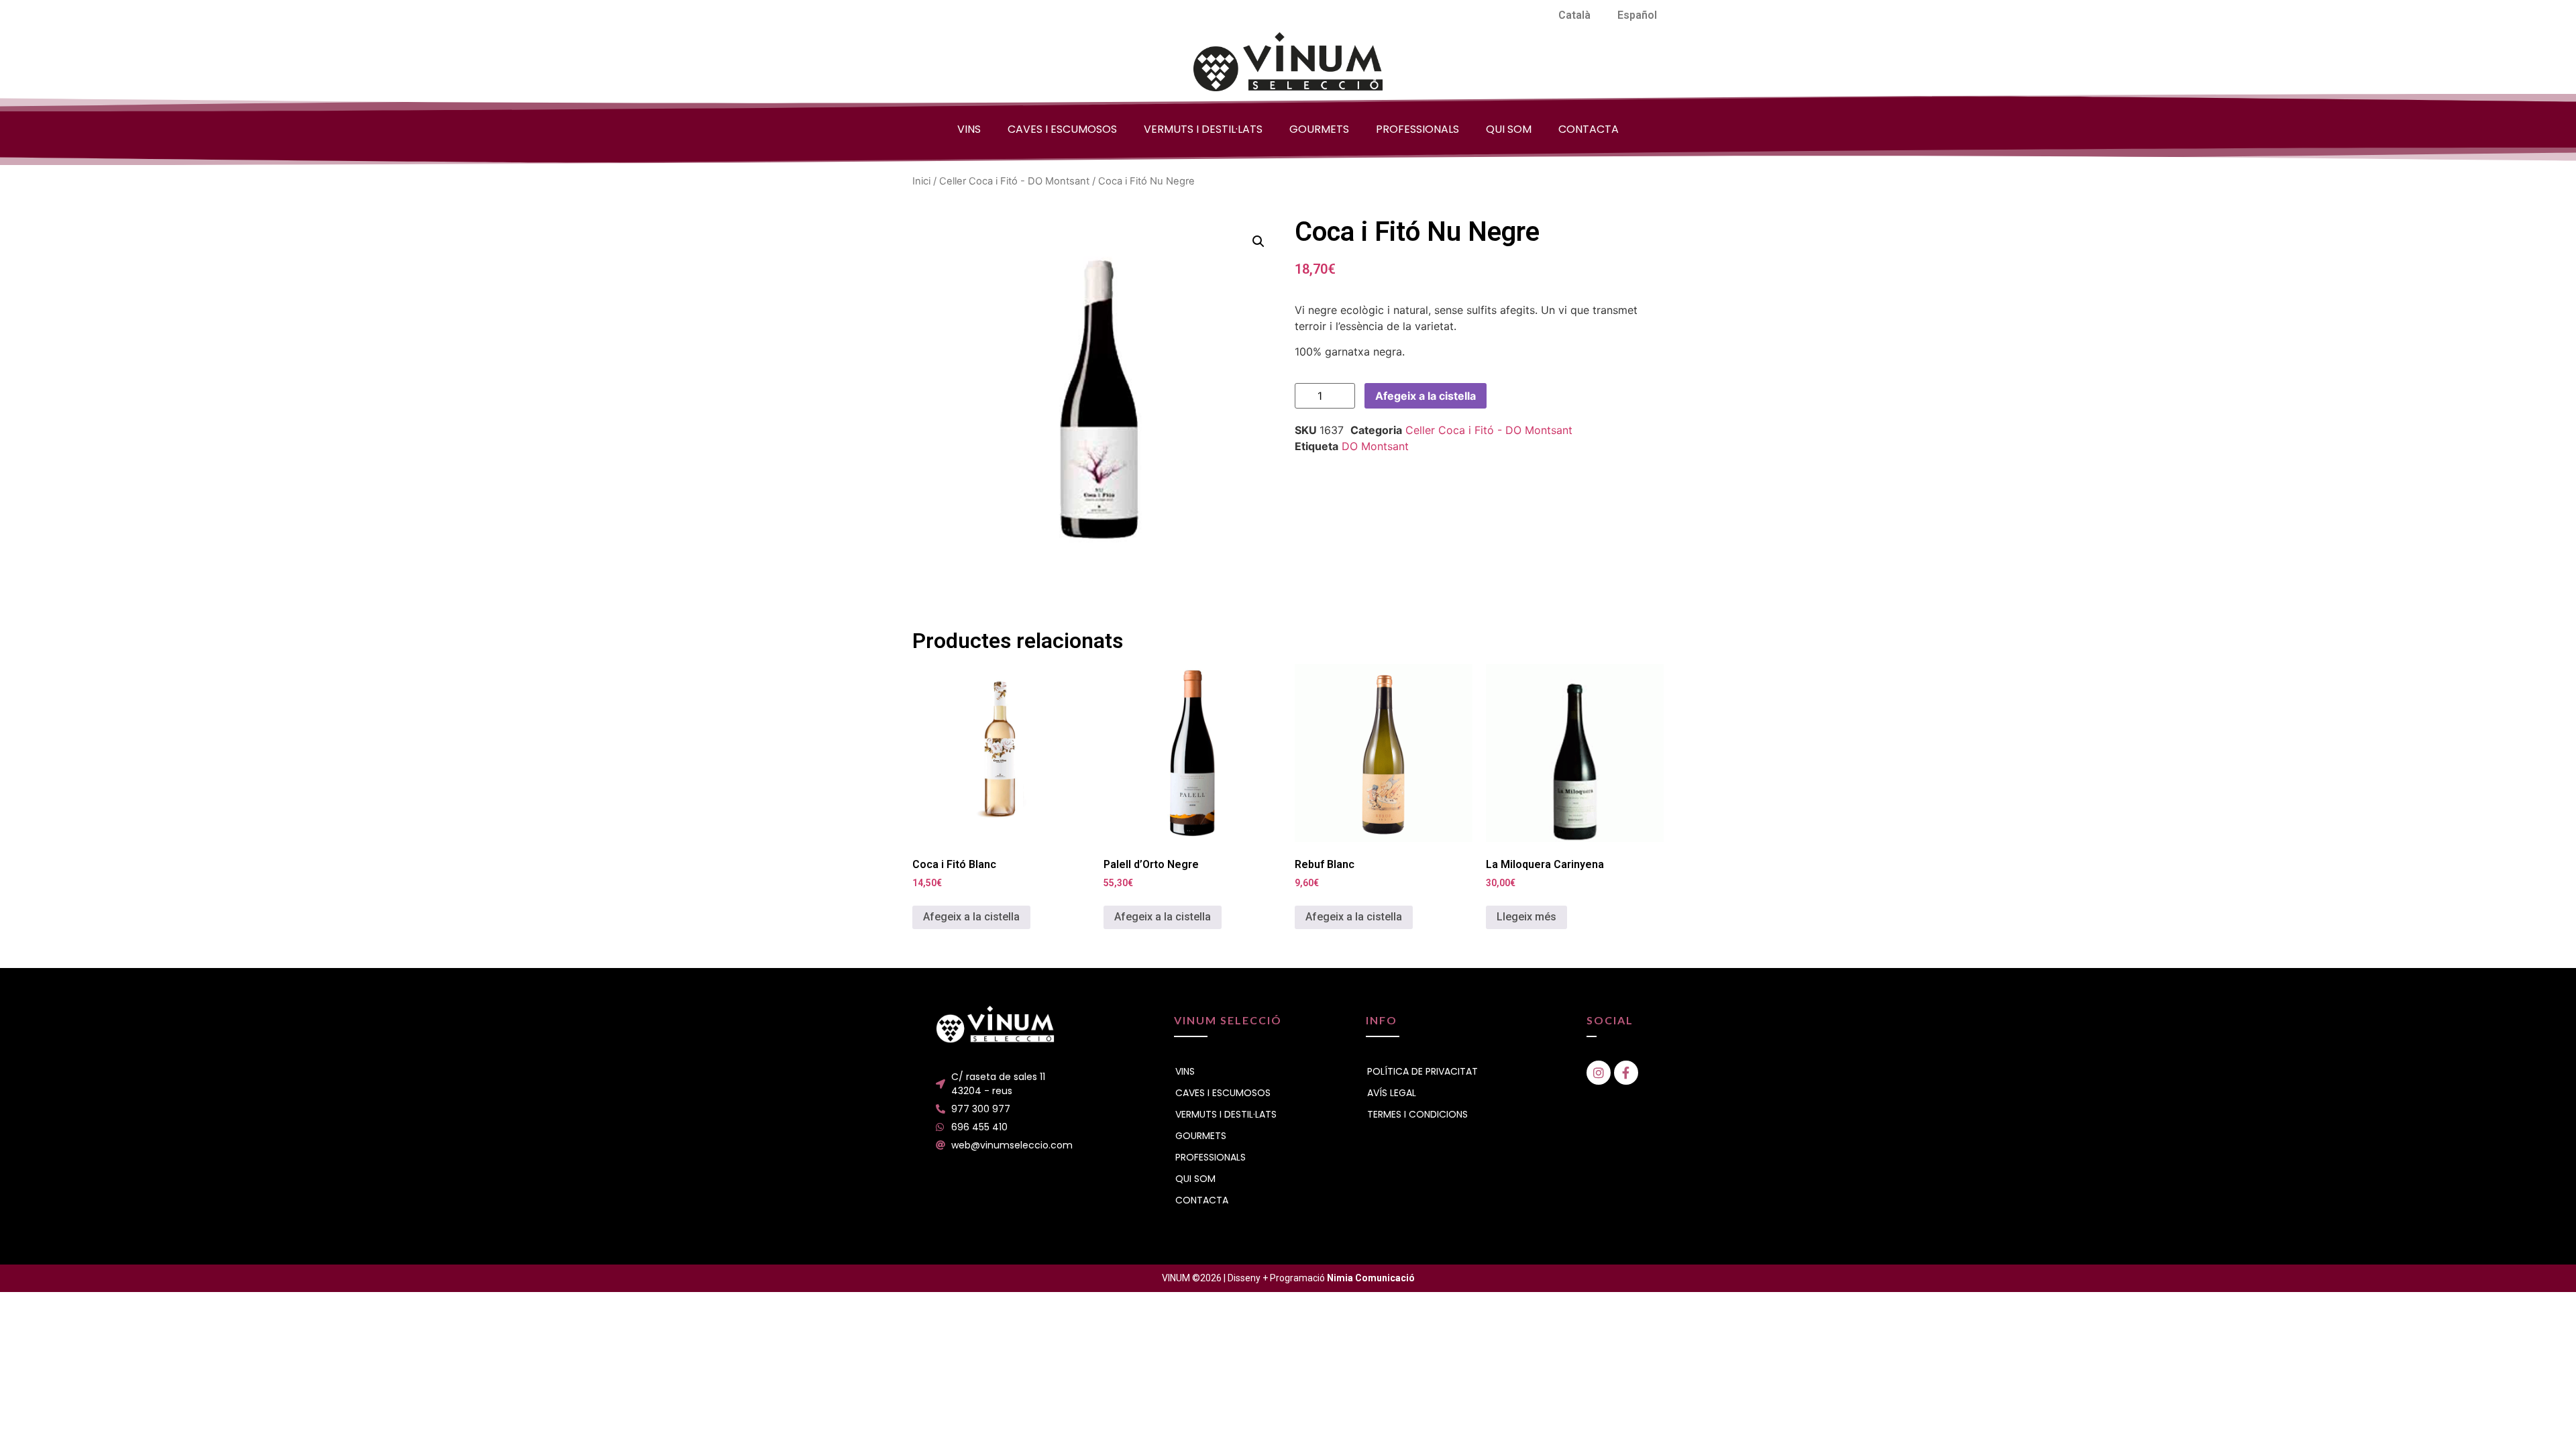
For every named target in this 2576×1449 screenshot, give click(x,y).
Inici (921, 181)
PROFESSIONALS (1417, 129)
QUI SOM (1509, 129)
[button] (1258, 241)
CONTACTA (1589, 129)
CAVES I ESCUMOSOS (1062, 129)
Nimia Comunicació (1371, 1278)
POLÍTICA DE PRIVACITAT (1423, 1071)
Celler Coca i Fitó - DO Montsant (1014, 181)
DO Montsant (1375, 446)
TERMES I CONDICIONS (1417, 1114)
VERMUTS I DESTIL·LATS (1203, 129)
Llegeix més (1526, 917)
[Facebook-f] (1626, 1073)
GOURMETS (1319, 129)
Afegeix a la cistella (1426, 396)
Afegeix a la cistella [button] (971, 917)
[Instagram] (1599, 1073)
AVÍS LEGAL (1392, 1093)
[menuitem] (1574, 15)
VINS (969, 129)
